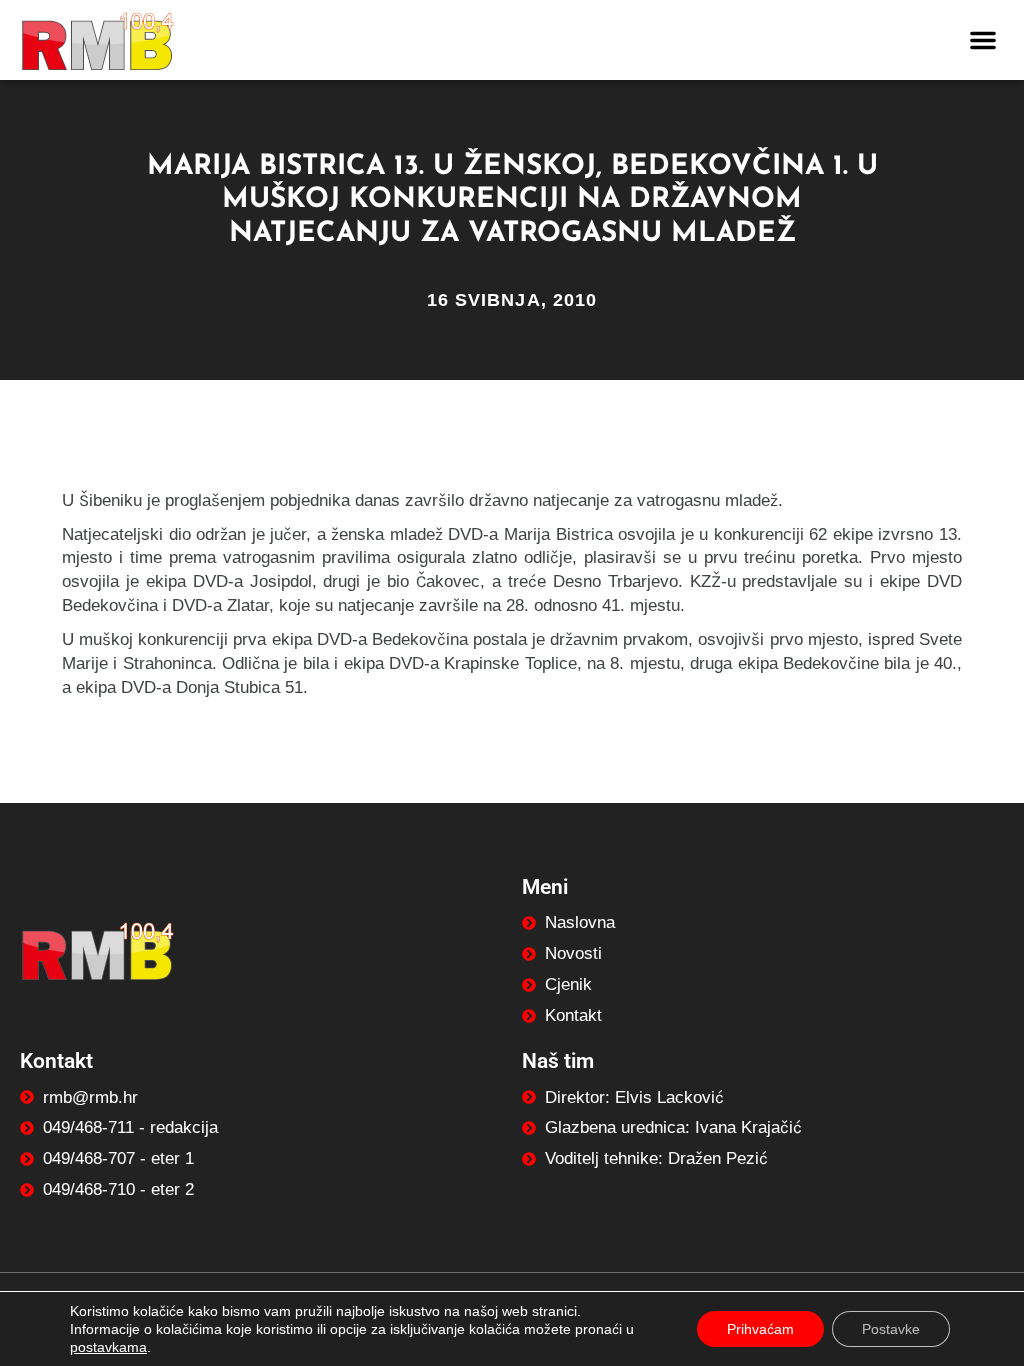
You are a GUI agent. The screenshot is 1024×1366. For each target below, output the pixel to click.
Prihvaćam (760, 1329)
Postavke (891, 1329)
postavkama (108, 1347)
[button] (983, 40)
